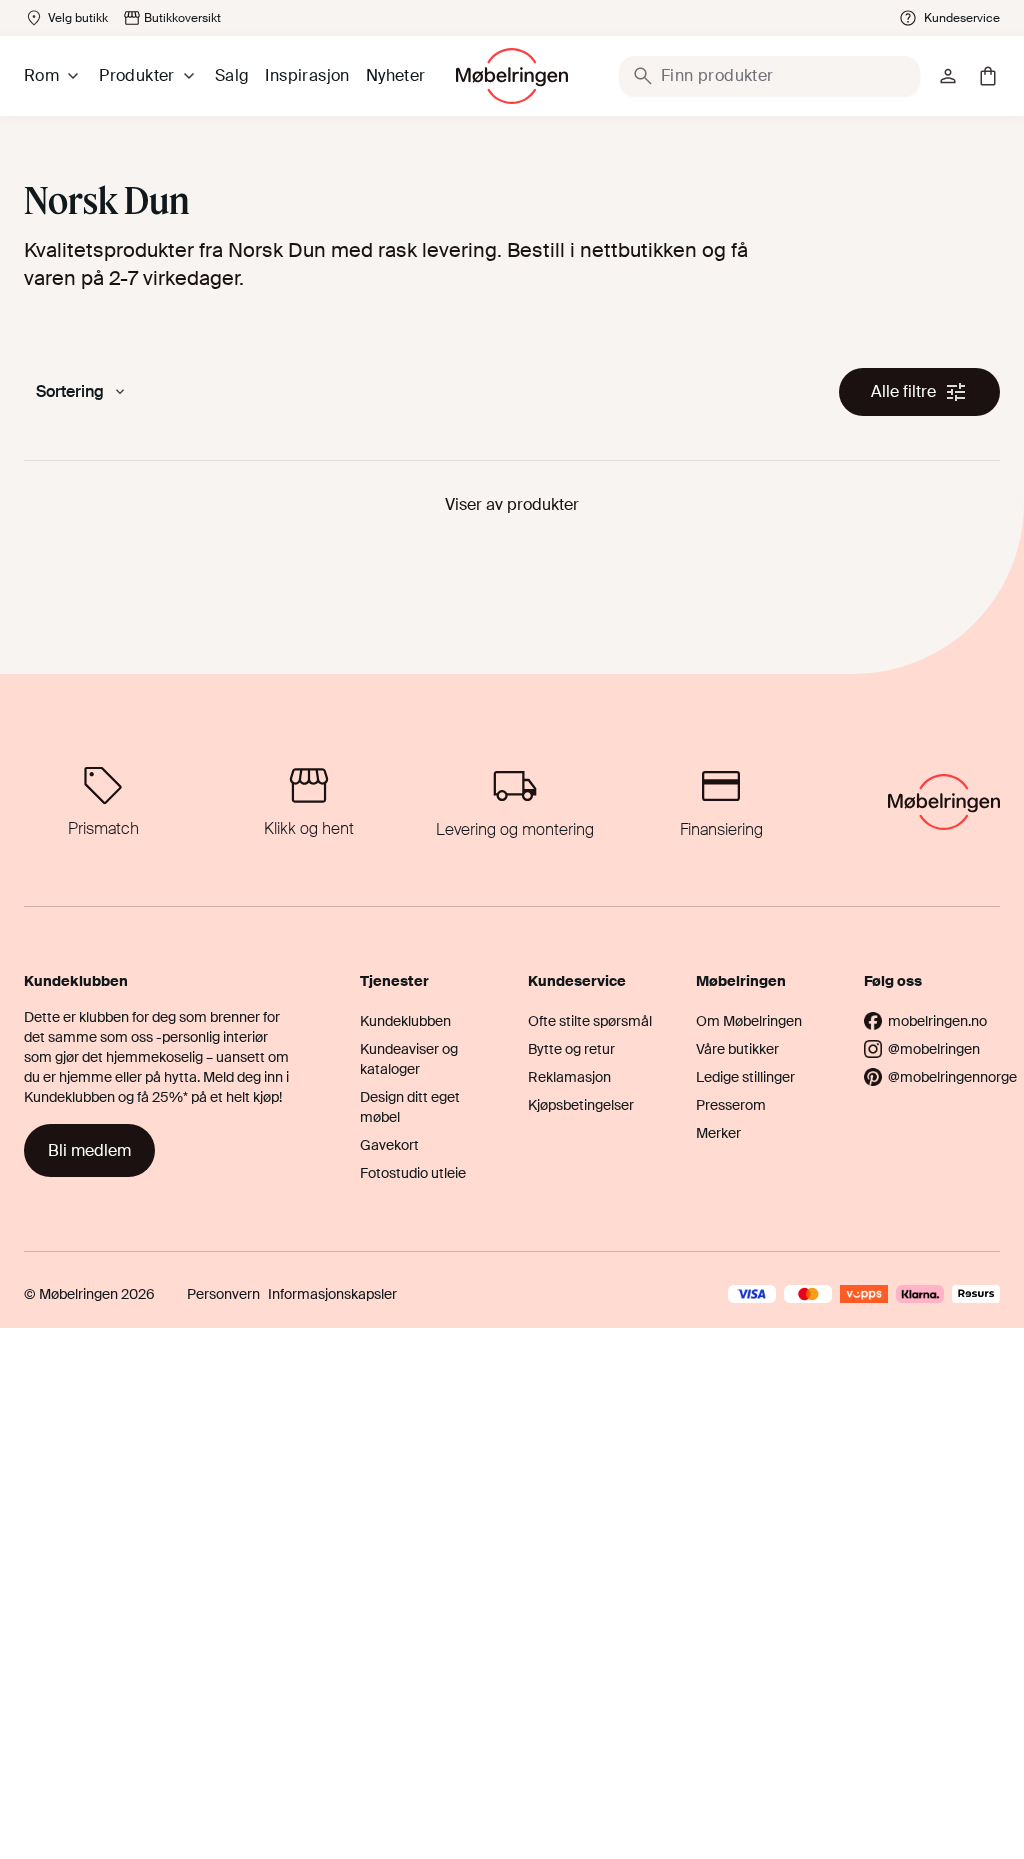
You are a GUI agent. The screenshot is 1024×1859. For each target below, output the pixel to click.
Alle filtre (903, 391)
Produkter (137, 75)
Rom (41, 75)
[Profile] (948, 76)
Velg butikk (78, 18)
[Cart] (988, 76)
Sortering (70, 391)
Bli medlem (89, 1150)
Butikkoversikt (182, 18)
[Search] (643, 76)
